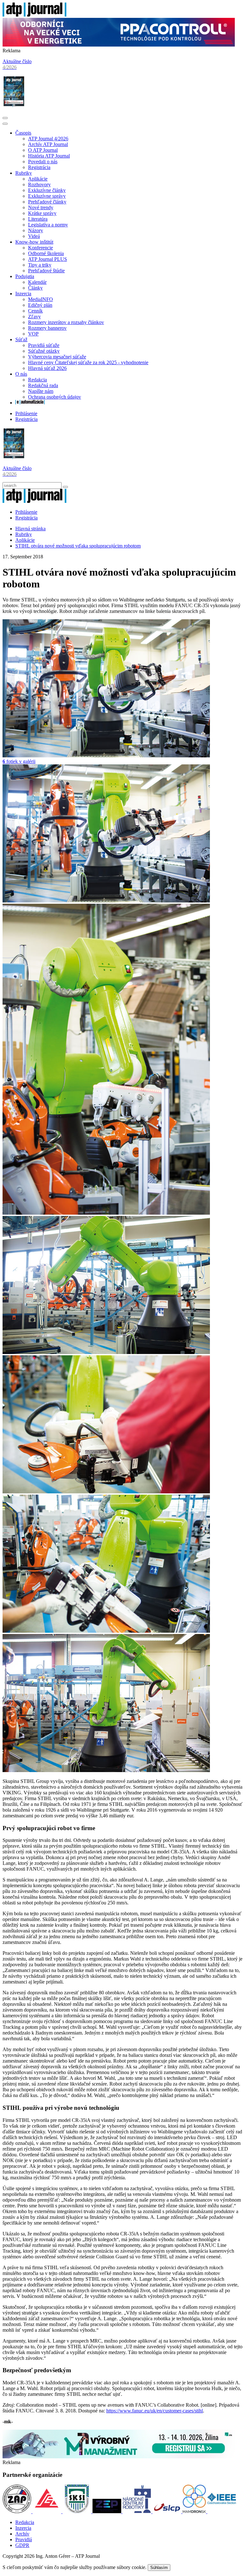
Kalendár (37, 282)
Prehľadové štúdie (46, 271)
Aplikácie (38, 179)
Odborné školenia (46, 253)
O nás (21, 374)
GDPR (22, 2545)
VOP (33, 334)
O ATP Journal (43, 150)
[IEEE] (222, 2511)
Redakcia (37, 380)
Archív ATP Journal (48, 144)
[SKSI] (78, 2511)
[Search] (65, 487)
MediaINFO (41, 299)
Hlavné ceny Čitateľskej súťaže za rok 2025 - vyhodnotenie (88, 362)
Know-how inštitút (34, 242)
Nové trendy (41, 207)
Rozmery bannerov (47, 328)
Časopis (23, 133)
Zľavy (34, 316)
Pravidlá (24, 2539)
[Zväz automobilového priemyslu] (18, 2511)
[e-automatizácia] (30, 403)
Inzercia (23, 294)
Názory (36, 230)
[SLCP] (167, 2511)
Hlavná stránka (30, 529)
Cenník (35, 311)
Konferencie (41, 248)
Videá (34, 236)
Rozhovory (39, 184)
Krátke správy (42, 213)
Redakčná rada (43, 385)
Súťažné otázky (44, 351)
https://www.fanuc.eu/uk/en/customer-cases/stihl (155, 2411)
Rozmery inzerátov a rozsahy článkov (66, 322)
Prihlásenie (26, 413)
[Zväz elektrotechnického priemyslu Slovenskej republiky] (108, 2511)
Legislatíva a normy (48, 225)
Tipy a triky (40, 265)
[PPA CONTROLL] (119, 45)
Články (35, 288)
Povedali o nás (43, 162)
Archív (22, 2534)
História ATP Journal (49, 156)
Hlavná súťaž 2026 (47, 368)
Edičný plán (40, 305)
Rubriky (24, 173)
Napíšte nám (41, 391)
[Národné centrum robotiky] (137, 2511)
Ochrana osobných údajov (55, 397)
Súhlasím (159, 2568)
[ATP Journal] (34, 15)
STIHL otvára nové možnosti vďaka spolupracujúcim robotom (78, 546)
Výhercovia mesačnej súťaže (57, 357)
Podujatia (25, 276)
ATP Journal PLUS (48, 259)
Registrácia (39, 167)
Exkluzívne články (47, 190)
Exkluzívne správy (47, 196)
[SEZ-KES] (48, 2511)
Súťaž (21, 339)
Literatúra (38, 219)
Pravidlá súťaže (44, 345)
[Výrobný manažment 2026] (119, 2457)
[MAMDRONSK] (195, 2511)
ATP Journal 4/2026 (48, 139)
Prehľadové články (47, 202)
